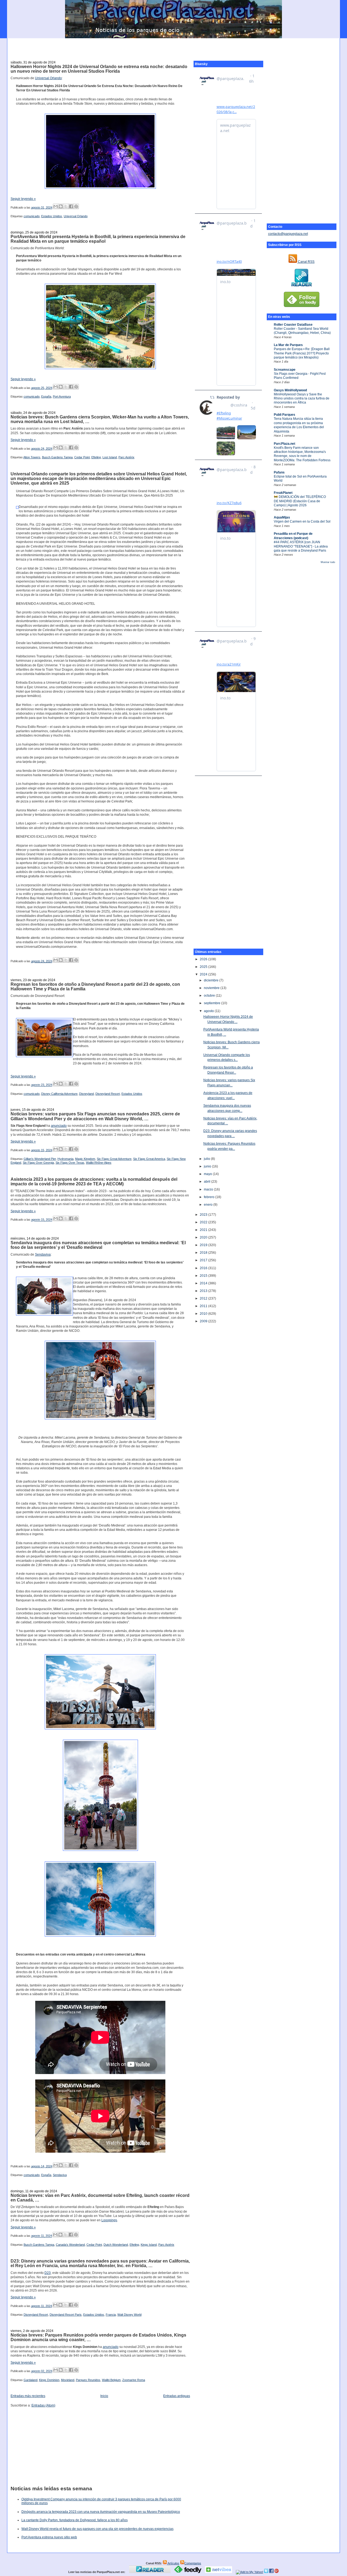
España (46, 396)
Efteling (96, 457)
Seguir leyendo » (23, 199)
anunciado (59, 1126)
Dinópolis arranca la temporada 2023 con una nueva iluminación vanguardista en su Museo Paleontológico (101, 2512)
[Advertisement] (173, 46)
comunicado (32, 216)
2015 (204, 1276)
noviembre (212, 988)
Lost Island (110, 457)
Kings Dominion (49, 2380)
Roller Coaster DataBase (293, 325)
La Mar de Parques (288, 345)
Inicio (104, 2396)
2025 (204, 967)
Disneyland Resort (108, 1094)
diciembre (212, 980)
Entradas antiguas (177, 2396)
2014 (204, 1283)
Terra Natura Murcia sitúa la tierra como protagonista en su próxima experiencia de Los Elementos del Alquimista (299, 425)
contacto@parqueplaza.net (288, 234)
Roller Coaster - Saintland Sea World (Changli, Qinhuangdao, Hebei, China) (302, 331)
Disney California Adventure (59, 1094)
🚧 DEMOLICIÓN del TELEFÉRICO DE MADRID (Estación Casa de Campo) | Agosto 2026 (300, 501)
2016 (204, 1268)
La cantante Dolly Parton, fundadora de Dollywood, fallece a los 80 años (75, 2520)
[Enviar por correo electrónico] (56, 206)
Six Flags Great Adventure (114, 1159)
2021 (204, 1230)
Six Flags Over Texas (70, 1163)
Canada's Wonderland (70, 2245)
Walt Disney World (129, 2315)
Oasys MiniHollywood (290, 390)
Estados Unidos (52, 216)
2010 (204, 1314)
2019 (204, 1245)
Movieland (68, 2380)
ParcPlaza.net (285, 444)
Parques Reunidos (88, 2380)
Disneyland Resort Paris (66, 2315)
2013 (204, 1291)
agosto (209, 1011)
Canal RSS (306, 262)
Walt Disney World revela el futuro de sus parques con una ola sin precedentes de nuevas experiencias (97, 2529)
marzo (209, 1189)
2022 (204, 1222)
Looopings (109, 2220)
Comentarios (193, 2563)
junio (208, 1166)
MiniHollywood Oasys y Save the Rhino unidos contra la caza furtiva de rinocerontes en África (302, 399)
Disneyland (86, 1094)
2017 (204, 1260)
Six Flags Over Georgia (38, 1163)
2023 (204, 1215)
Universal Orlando (48, 78)
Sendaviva (43, 1255)
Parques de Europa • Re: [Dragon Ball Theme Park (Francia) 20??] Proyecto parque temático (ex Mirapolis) (302, 353)
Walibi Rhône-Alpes (99, 1163)
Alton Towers (32, 457)
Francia (111, 2315)
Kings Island (149, 2245)
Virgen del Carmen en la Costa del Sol (302, 521)
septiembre (213, 1003)
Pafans (279, 472)
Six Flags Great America (149, 1159)
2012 (204, 1298)
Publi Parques (285, 415)
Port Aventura (62, 396)
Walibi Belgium (111, 2380)
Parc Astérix (126, 457)
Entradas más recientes (28, 2396)
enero (209, 1205)
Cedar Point (82, 457)
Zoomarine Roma (134, 2380)
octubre (210, 996)
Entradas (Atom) (43, 2405)
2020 (204, 1237)
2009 (204, 1321)
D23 (48, 2273)
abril (208, 1182)
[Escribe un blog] (61, 206)
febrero (210, 1197)
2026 (204, 959)
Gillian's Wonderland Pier (40, 1159)
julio (207, 1159)
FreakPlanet (283, 493)
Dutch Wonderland (116, 2245)
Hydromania (65, 1159)
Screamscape (285, 370)
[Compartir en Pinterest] (76, 206)
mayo (208, 1174)
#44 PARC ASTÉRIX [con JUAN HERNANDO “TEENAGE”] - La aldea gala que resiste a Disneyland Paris (301, 546)
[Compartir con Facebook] (71, 206)
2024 (204, 974)
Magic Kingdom (85, 1159)
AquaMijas (282, 517)
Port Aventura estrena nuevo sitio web (49, 2537)
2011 (204, 1306)
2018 (204, 1253)
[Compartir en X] (66, 206)
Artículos (173, 2563)
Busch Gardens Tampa (57, 457)
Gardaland (30, 2380)
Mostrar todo (328, 562)
